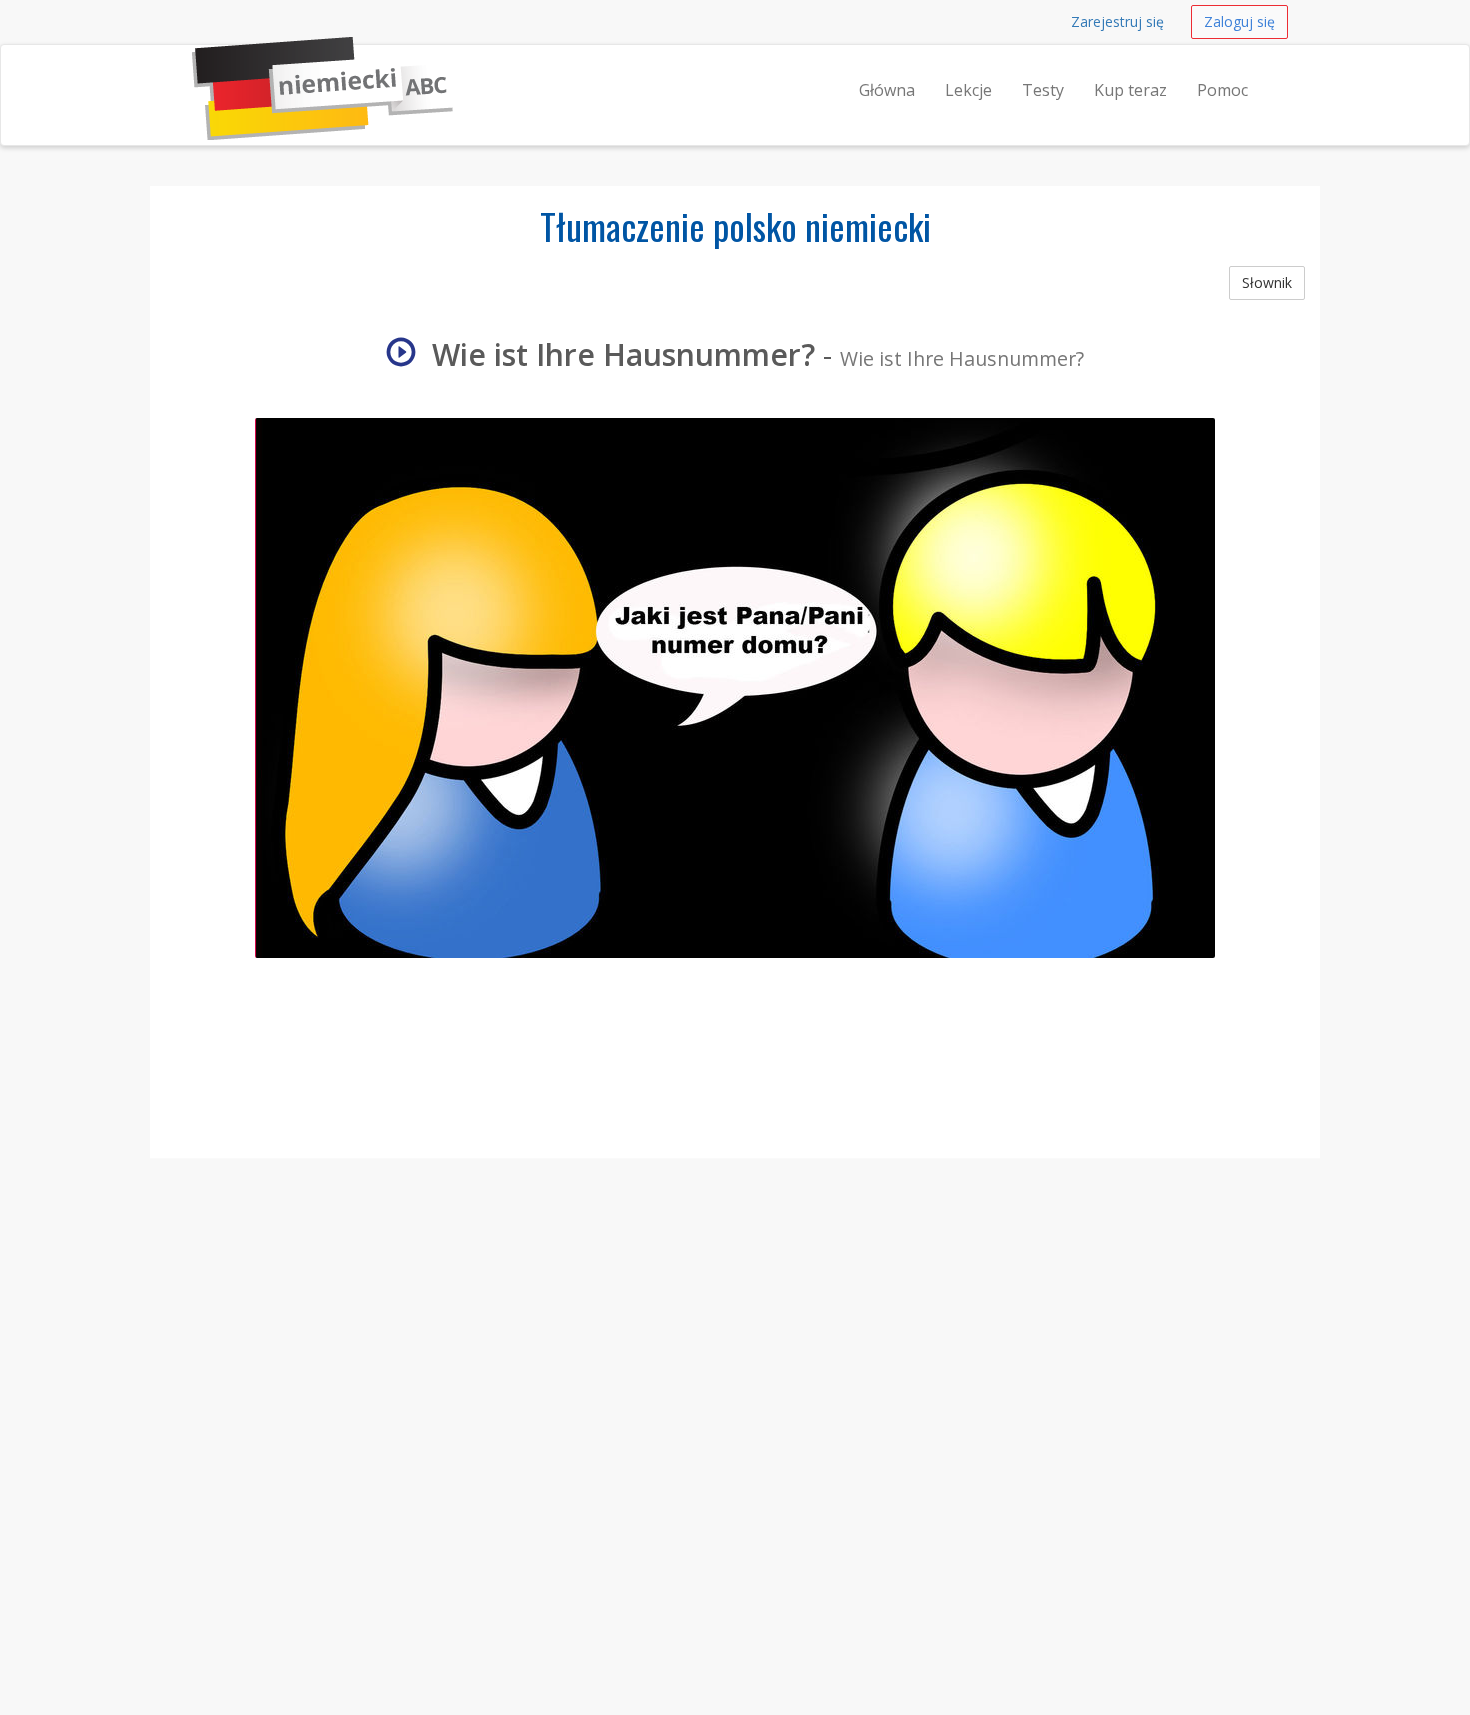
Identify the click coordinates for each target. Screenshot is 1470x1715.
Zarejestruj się (1117, 21)
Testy (1043, 90)
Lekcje (968, 90)
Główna (887, 90)
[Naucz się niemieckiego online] (192, 70)
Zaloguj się (1239, 21)
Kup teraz (1130, 90)
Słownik (1267, 282)
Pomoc (1222, 90)
